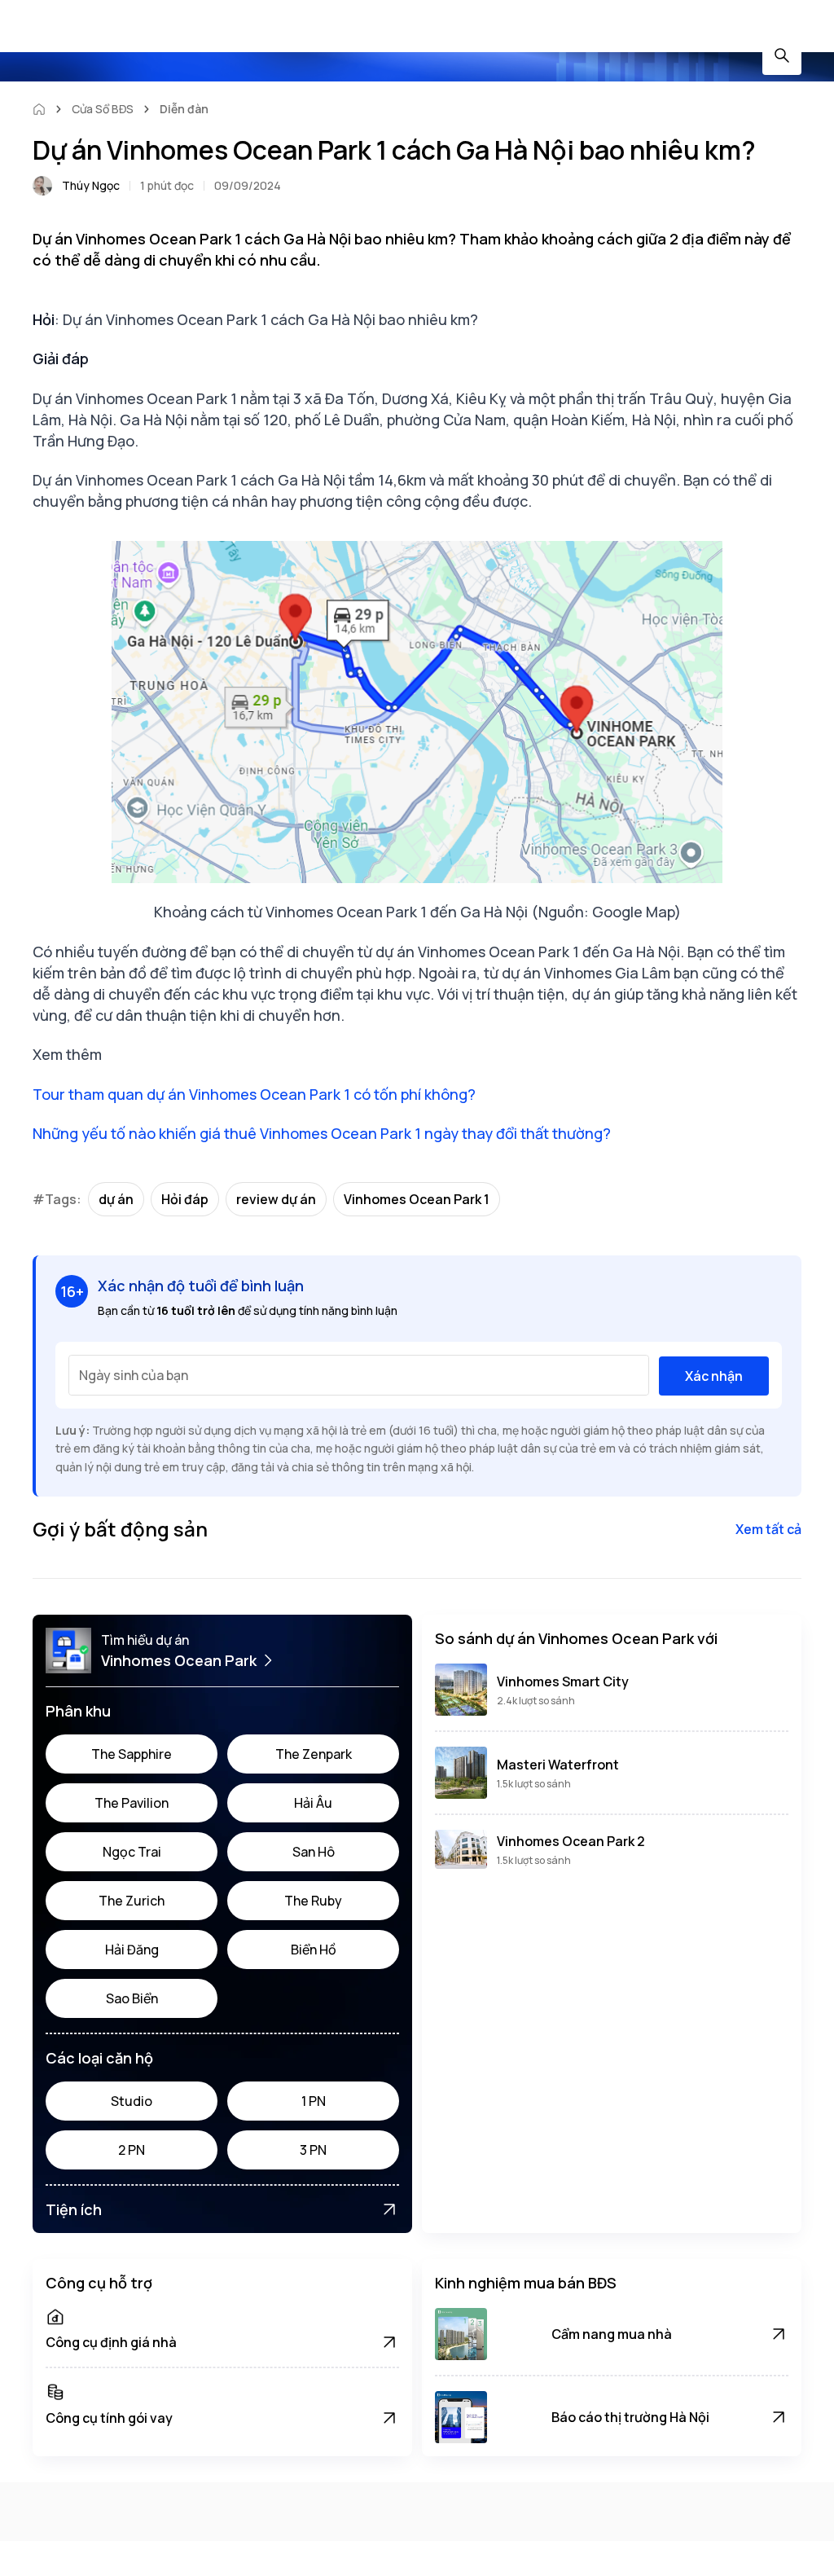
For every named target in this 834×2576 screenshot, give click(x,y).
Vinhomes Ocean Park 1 (417, 1199)
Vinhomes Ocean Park (179, 1660)
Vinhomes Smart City (563, 1681)
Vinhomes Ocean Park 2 (571, 1841)
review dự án (276, 1199)
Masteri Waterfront (558, 1765)
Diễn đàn (184, 109)
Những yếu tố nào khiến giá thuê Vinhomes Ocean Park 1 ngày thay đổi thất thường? (322, 1133)
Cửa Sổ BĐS (103, 109)
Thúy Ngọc (91, 185)
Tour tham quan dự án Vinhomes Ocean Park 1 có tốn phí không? (254, 1094)
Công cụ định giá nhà (111, 2342)
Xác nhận (714, 1376)
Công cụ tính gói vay (109, 2418)
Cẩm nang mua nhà (612, 2334)
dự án (116, 1199)
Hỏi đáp (185, 1199)
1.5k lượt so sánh (534, 1784)
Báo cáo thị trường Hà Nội (630, 2417)
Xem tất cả (768, 1529)
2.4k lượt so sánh (536, 1701)
